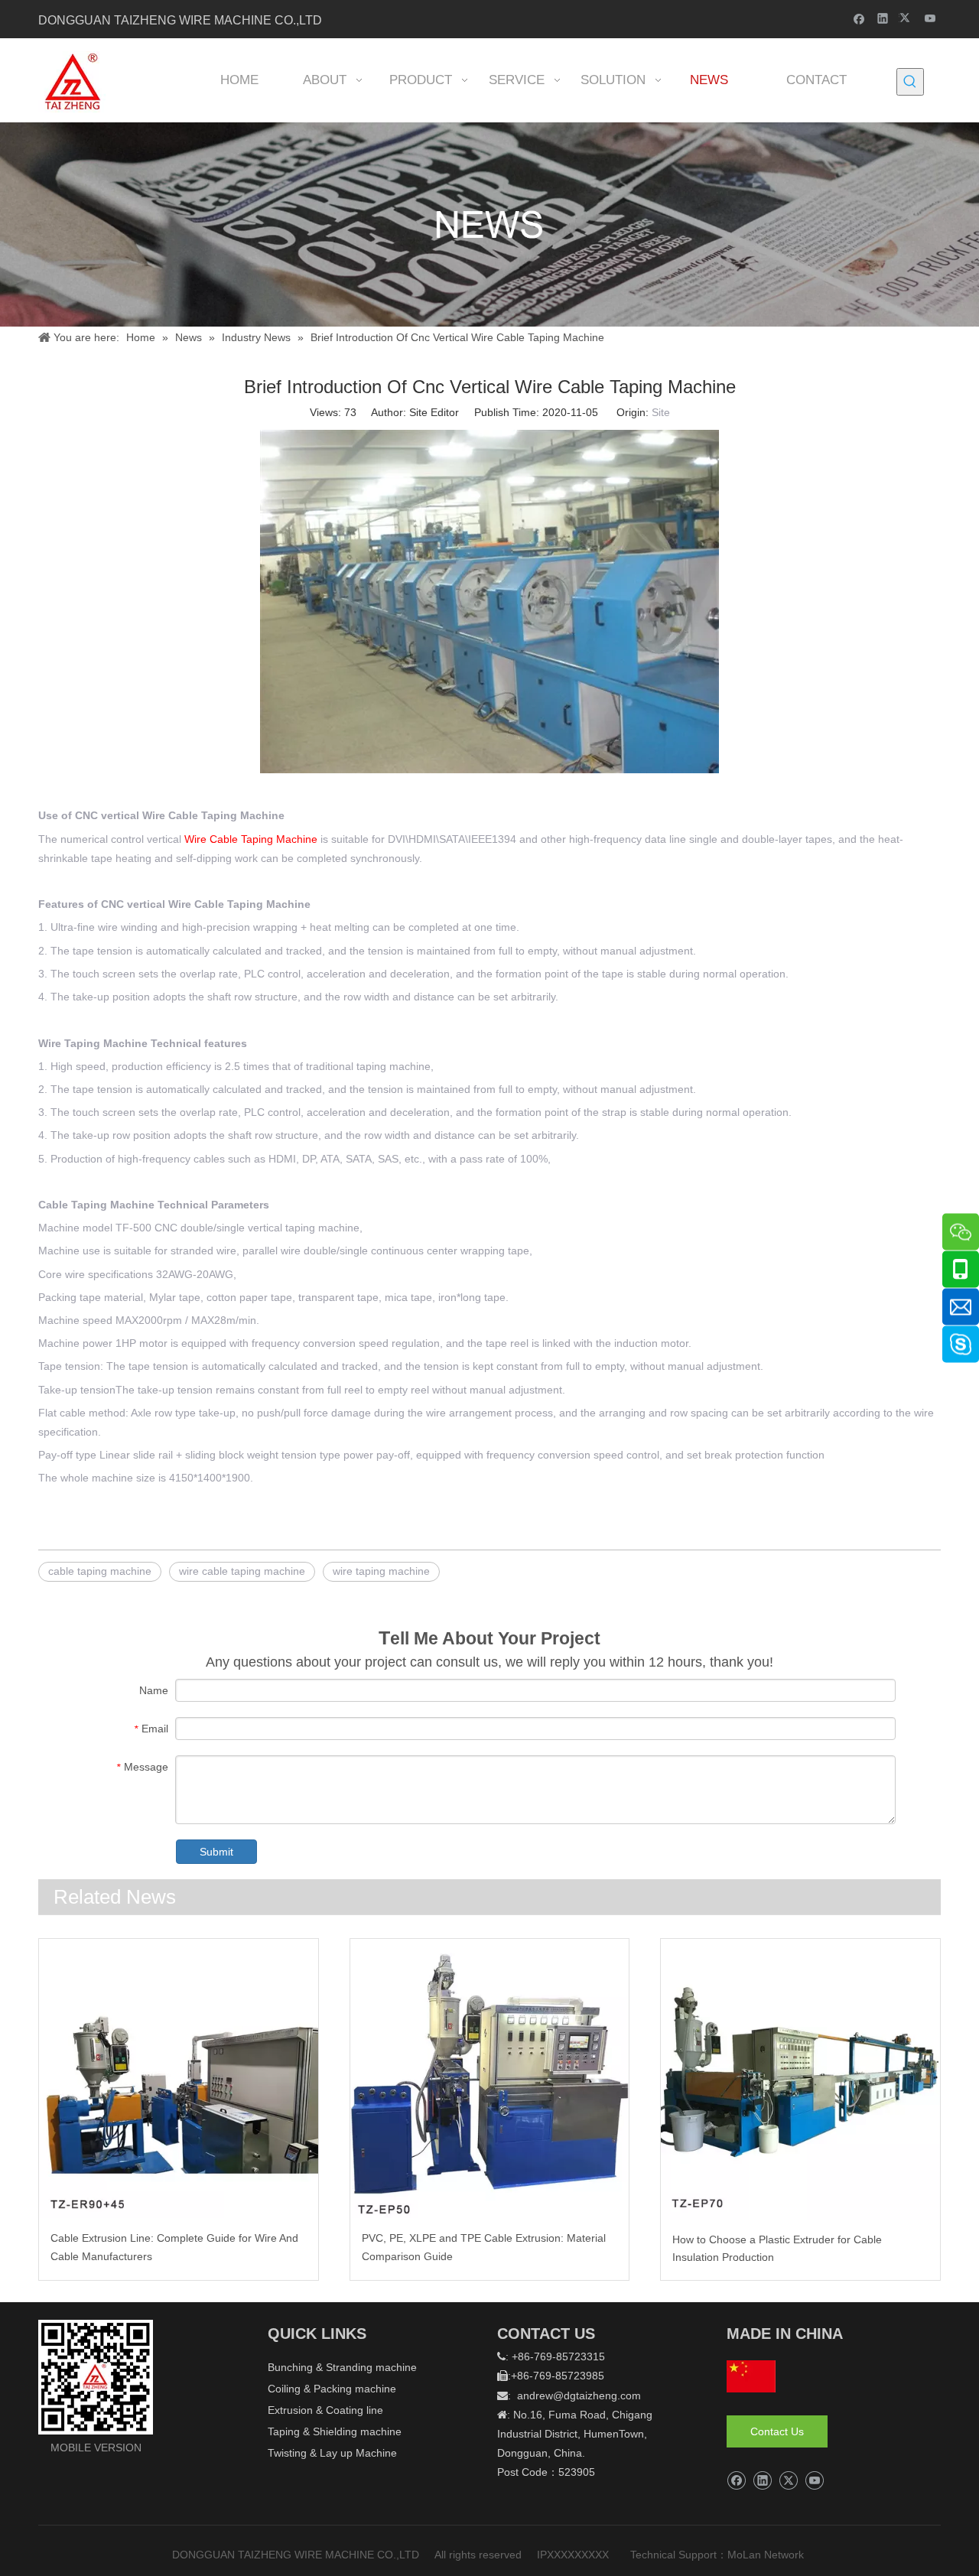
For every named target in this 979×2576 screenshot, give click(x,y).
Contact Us (777, 2431)
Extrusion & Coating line (325, 2410)
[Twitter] (907, 18)
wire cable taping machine (242, 1571)
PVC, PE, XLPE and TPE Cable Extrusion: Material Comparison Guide (484, 2247)
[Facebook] (859, 18)
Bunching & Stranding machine (342, 2367)
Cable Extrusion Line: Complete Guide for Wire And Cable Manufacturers (174, 2247)
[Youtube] (930, 18)
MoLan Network (767, 2555)
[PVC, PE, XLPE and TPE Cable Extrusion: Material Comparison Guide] (490, 2078)
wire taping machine (381, 1571)
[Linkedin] (883, 18)
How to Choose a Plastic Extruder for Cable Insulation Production (777, 2249)
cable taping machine (100, 1571)
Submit (216, 1852)
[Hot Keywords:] (910, 82)
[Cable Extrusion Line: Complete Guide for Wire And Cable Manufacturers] (179, 2078)
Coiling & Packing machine (332, 2389)
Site (661, 412)
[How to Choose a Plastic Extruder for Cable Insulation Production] (800, 2079)
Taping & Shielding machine (335, 2431)
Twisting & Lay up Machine (332, 2453)
